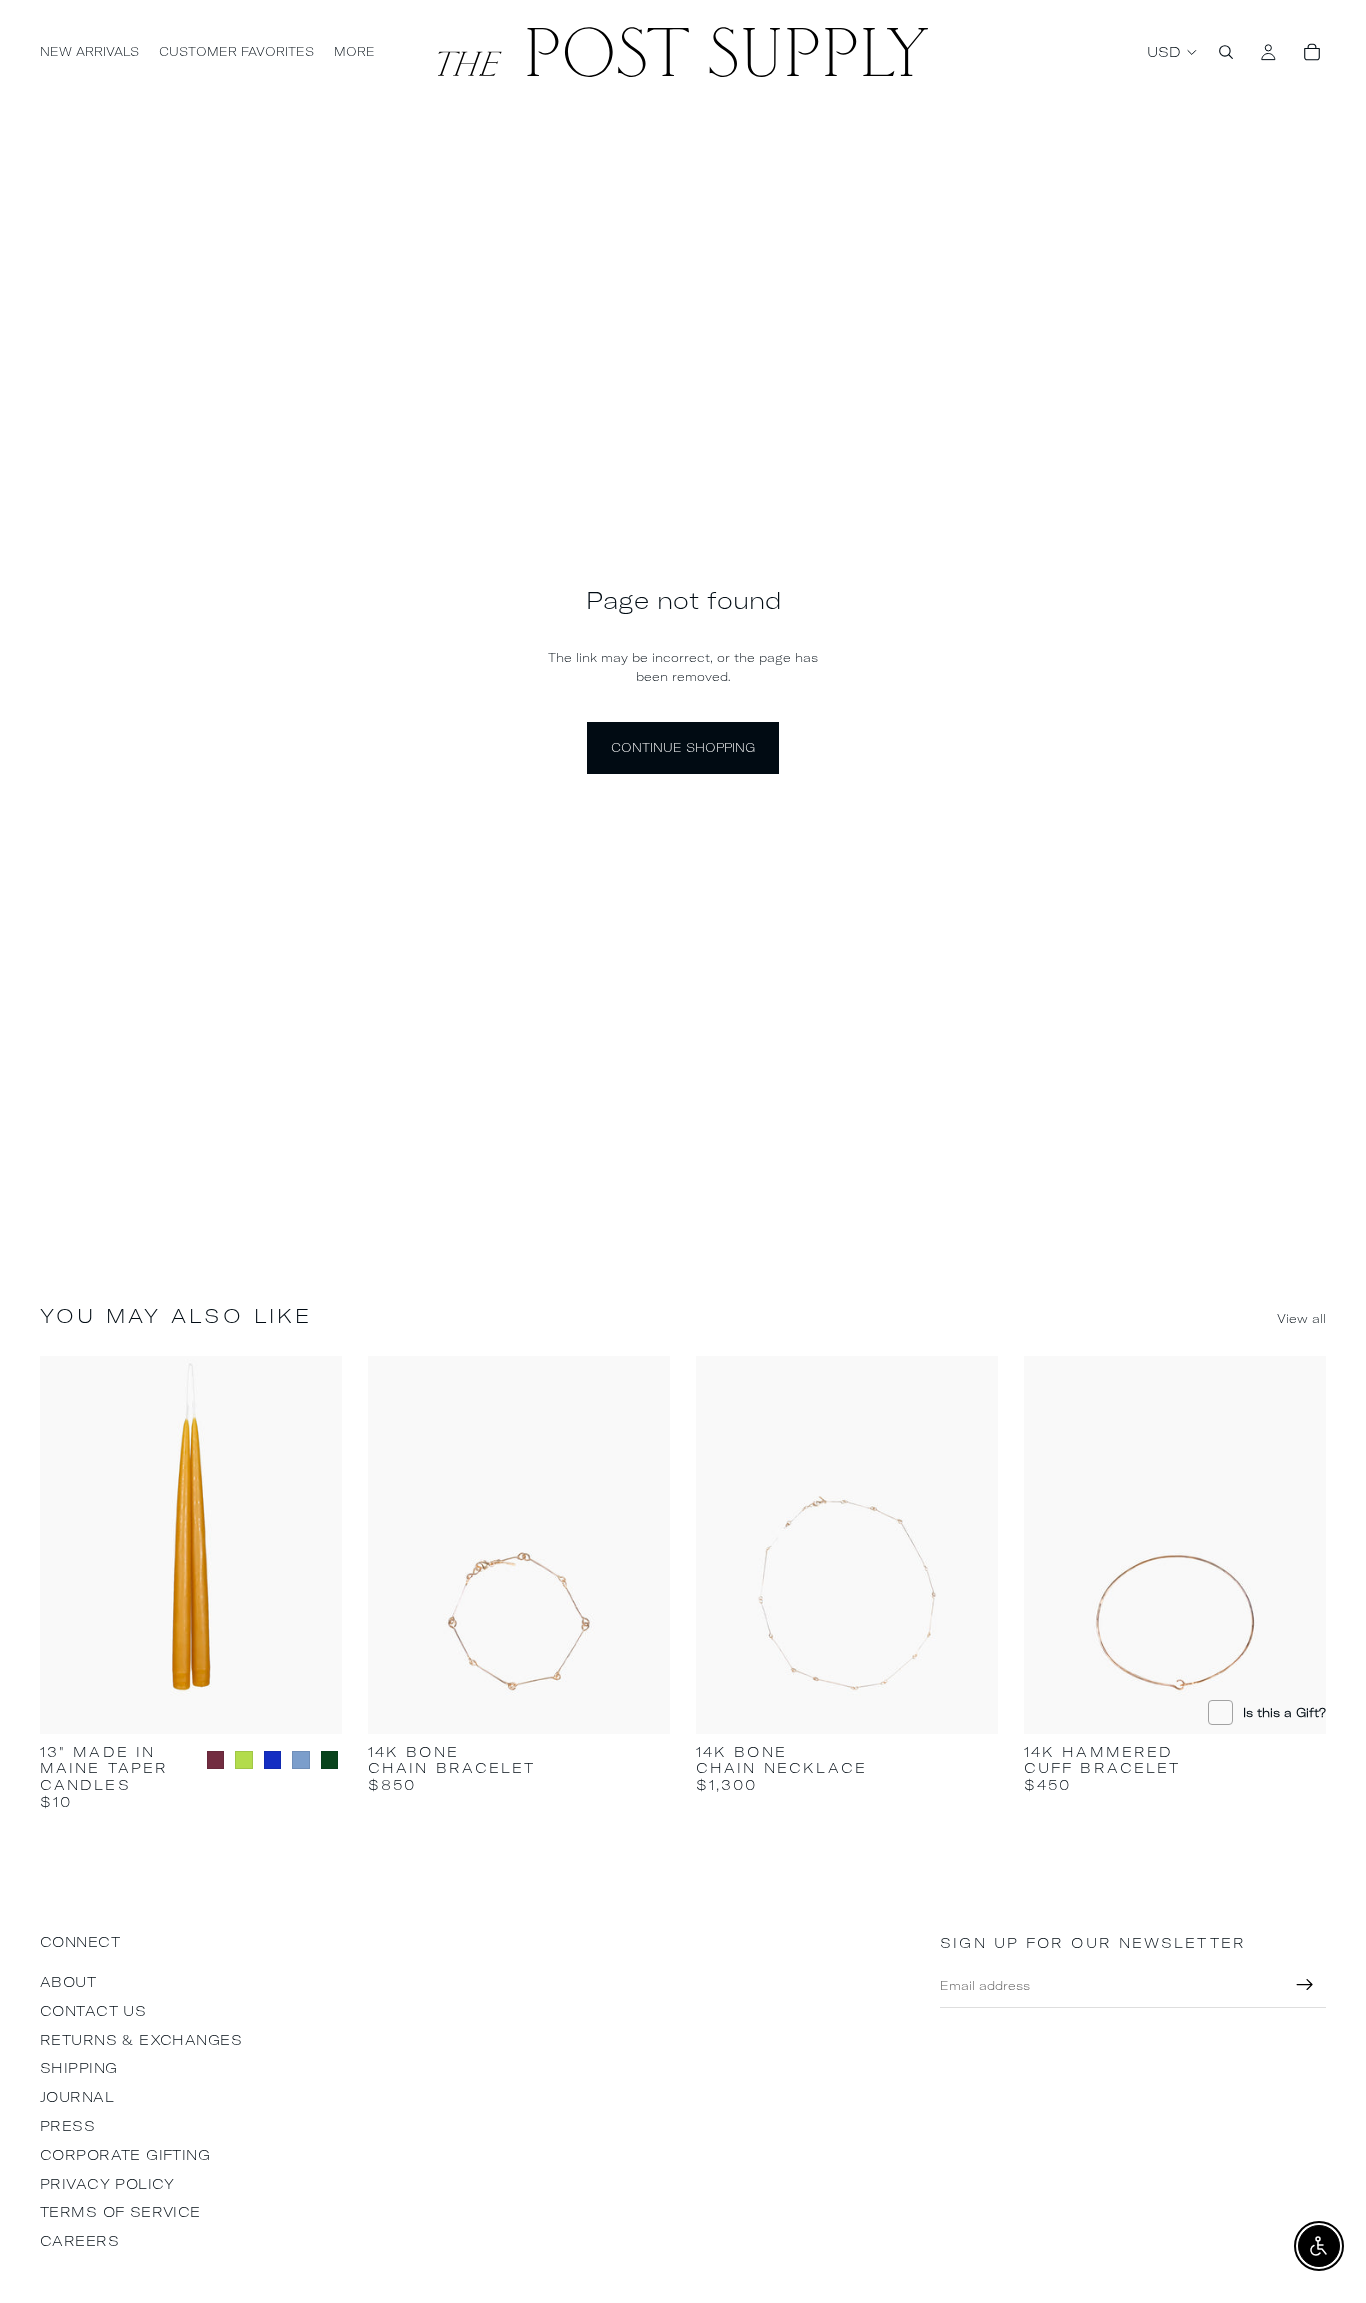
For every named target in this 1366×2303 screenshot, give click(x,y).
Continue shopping (683, 747)
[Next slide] (312, 1545)
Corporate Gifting (125, 2155)
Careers (79, 2241)
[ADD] (639, 1703)
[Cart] (1312, 52)
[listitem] (354, 52)
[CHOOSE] (311, 1703)
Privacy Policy (107, 2184)
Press (67, 2126)
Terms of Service (120, 2212)
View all (1301, 1318)
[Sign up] (1305, 1985)
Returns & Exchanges (141, 2040)
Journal (77, 2097)
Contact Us (93, 2011)
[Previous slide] (70, 1545)
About (68, 1982)
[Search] (1226, 52)
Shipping (78, 2068)
